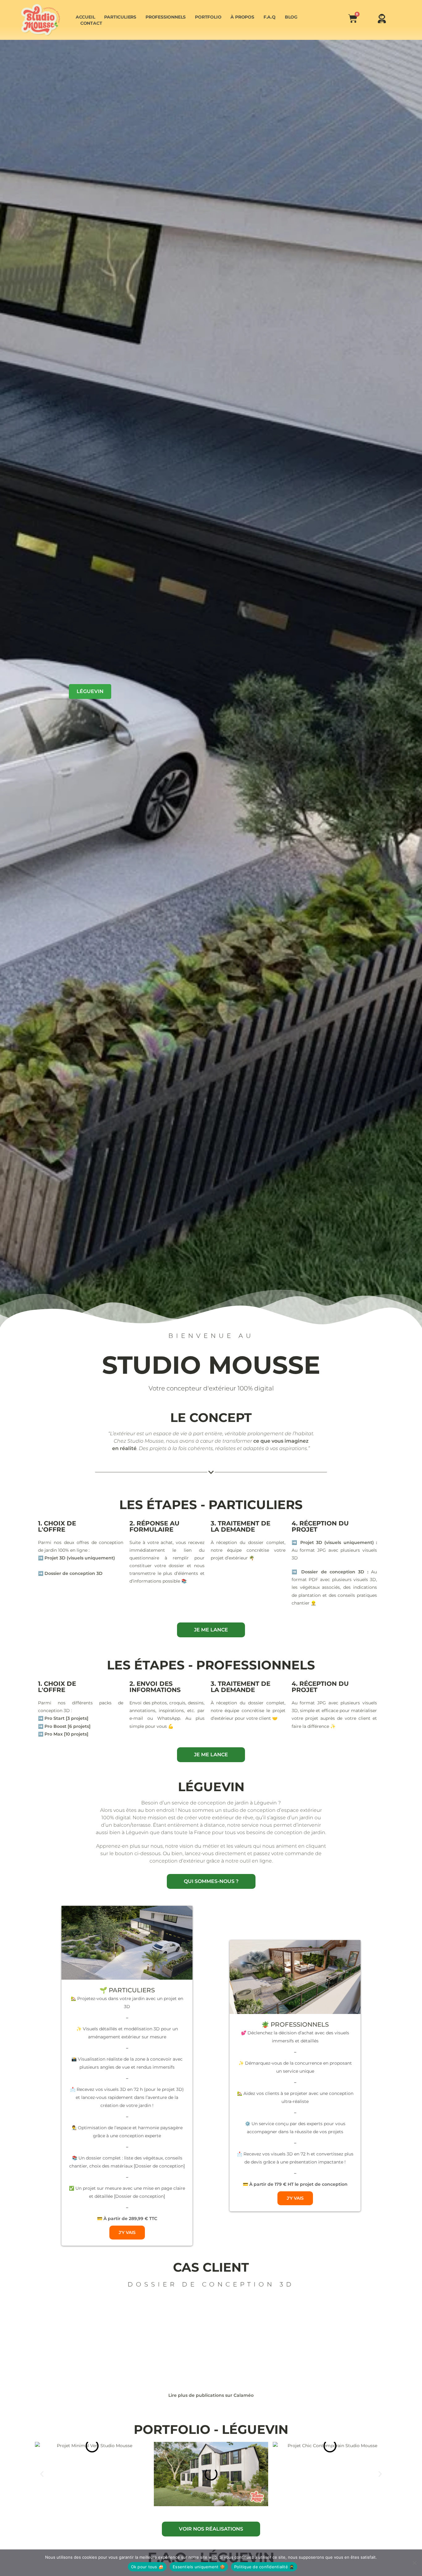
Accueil (85, 17)
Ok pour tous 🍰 (147, 2567)
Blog (291, 17)
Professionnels (166, 17)
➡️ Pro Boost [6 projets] (64, 1726)
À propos (242, 17)
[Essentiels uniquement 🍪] (414, 2563)
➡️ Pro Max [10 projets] (63, 1734)
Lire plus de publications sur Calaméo (211, 2395)
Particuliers (120, 17)
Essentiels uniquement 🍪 (199, 2567)
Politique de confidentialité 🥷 (264, 2567)
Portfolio (208, 17)
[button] (42, 2474)
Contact (91, 23)
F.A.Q (270, 17)
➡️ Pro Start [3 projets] (63, 1718)
